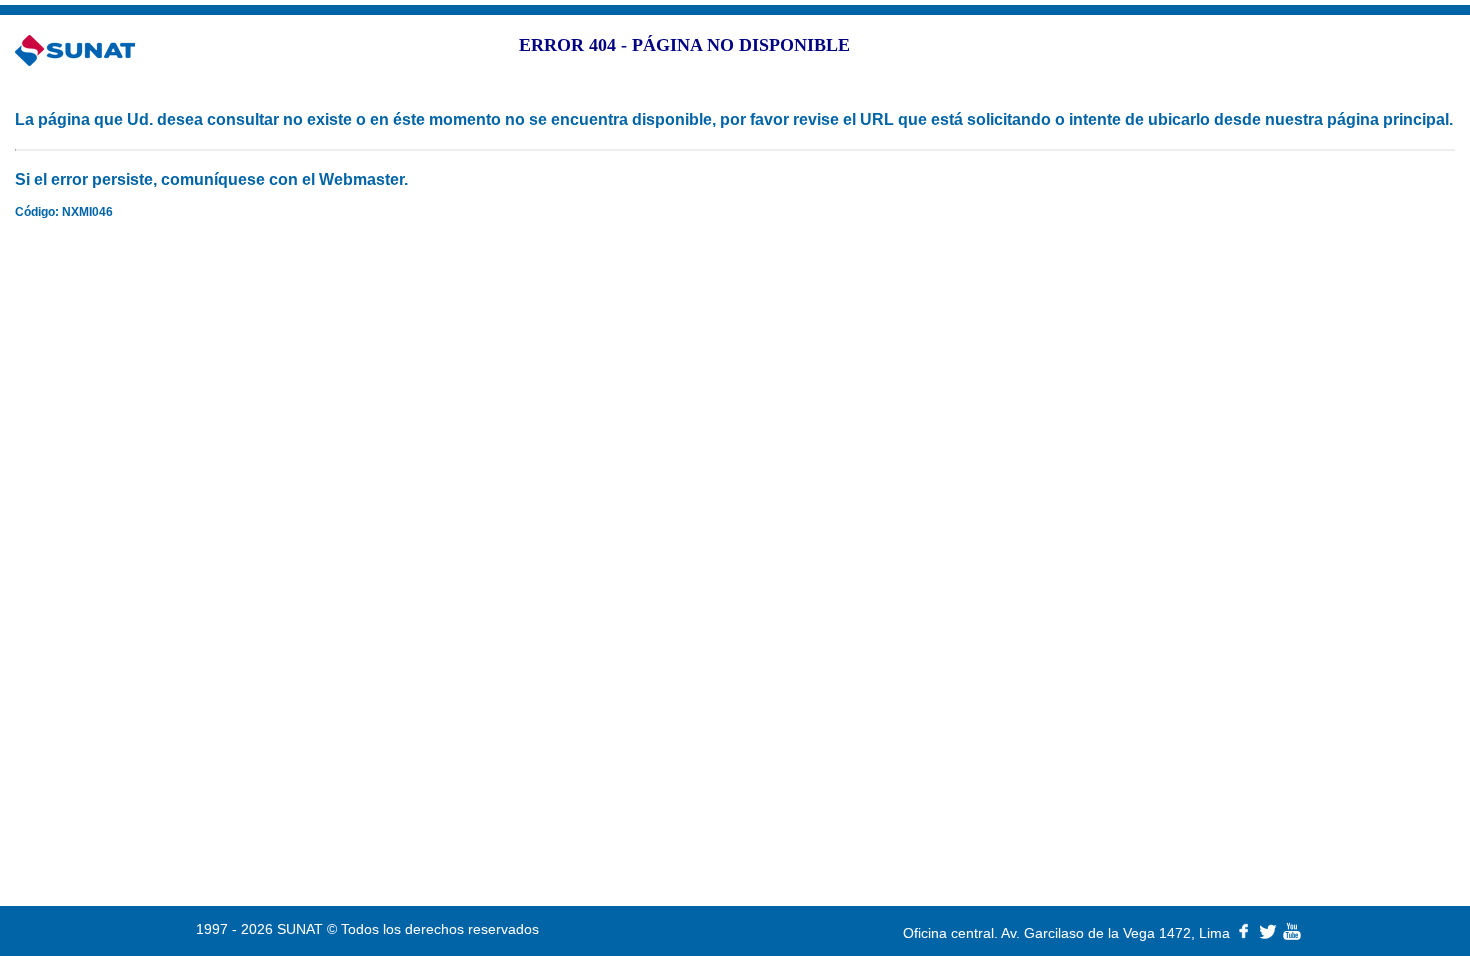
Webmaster (361, 179)
